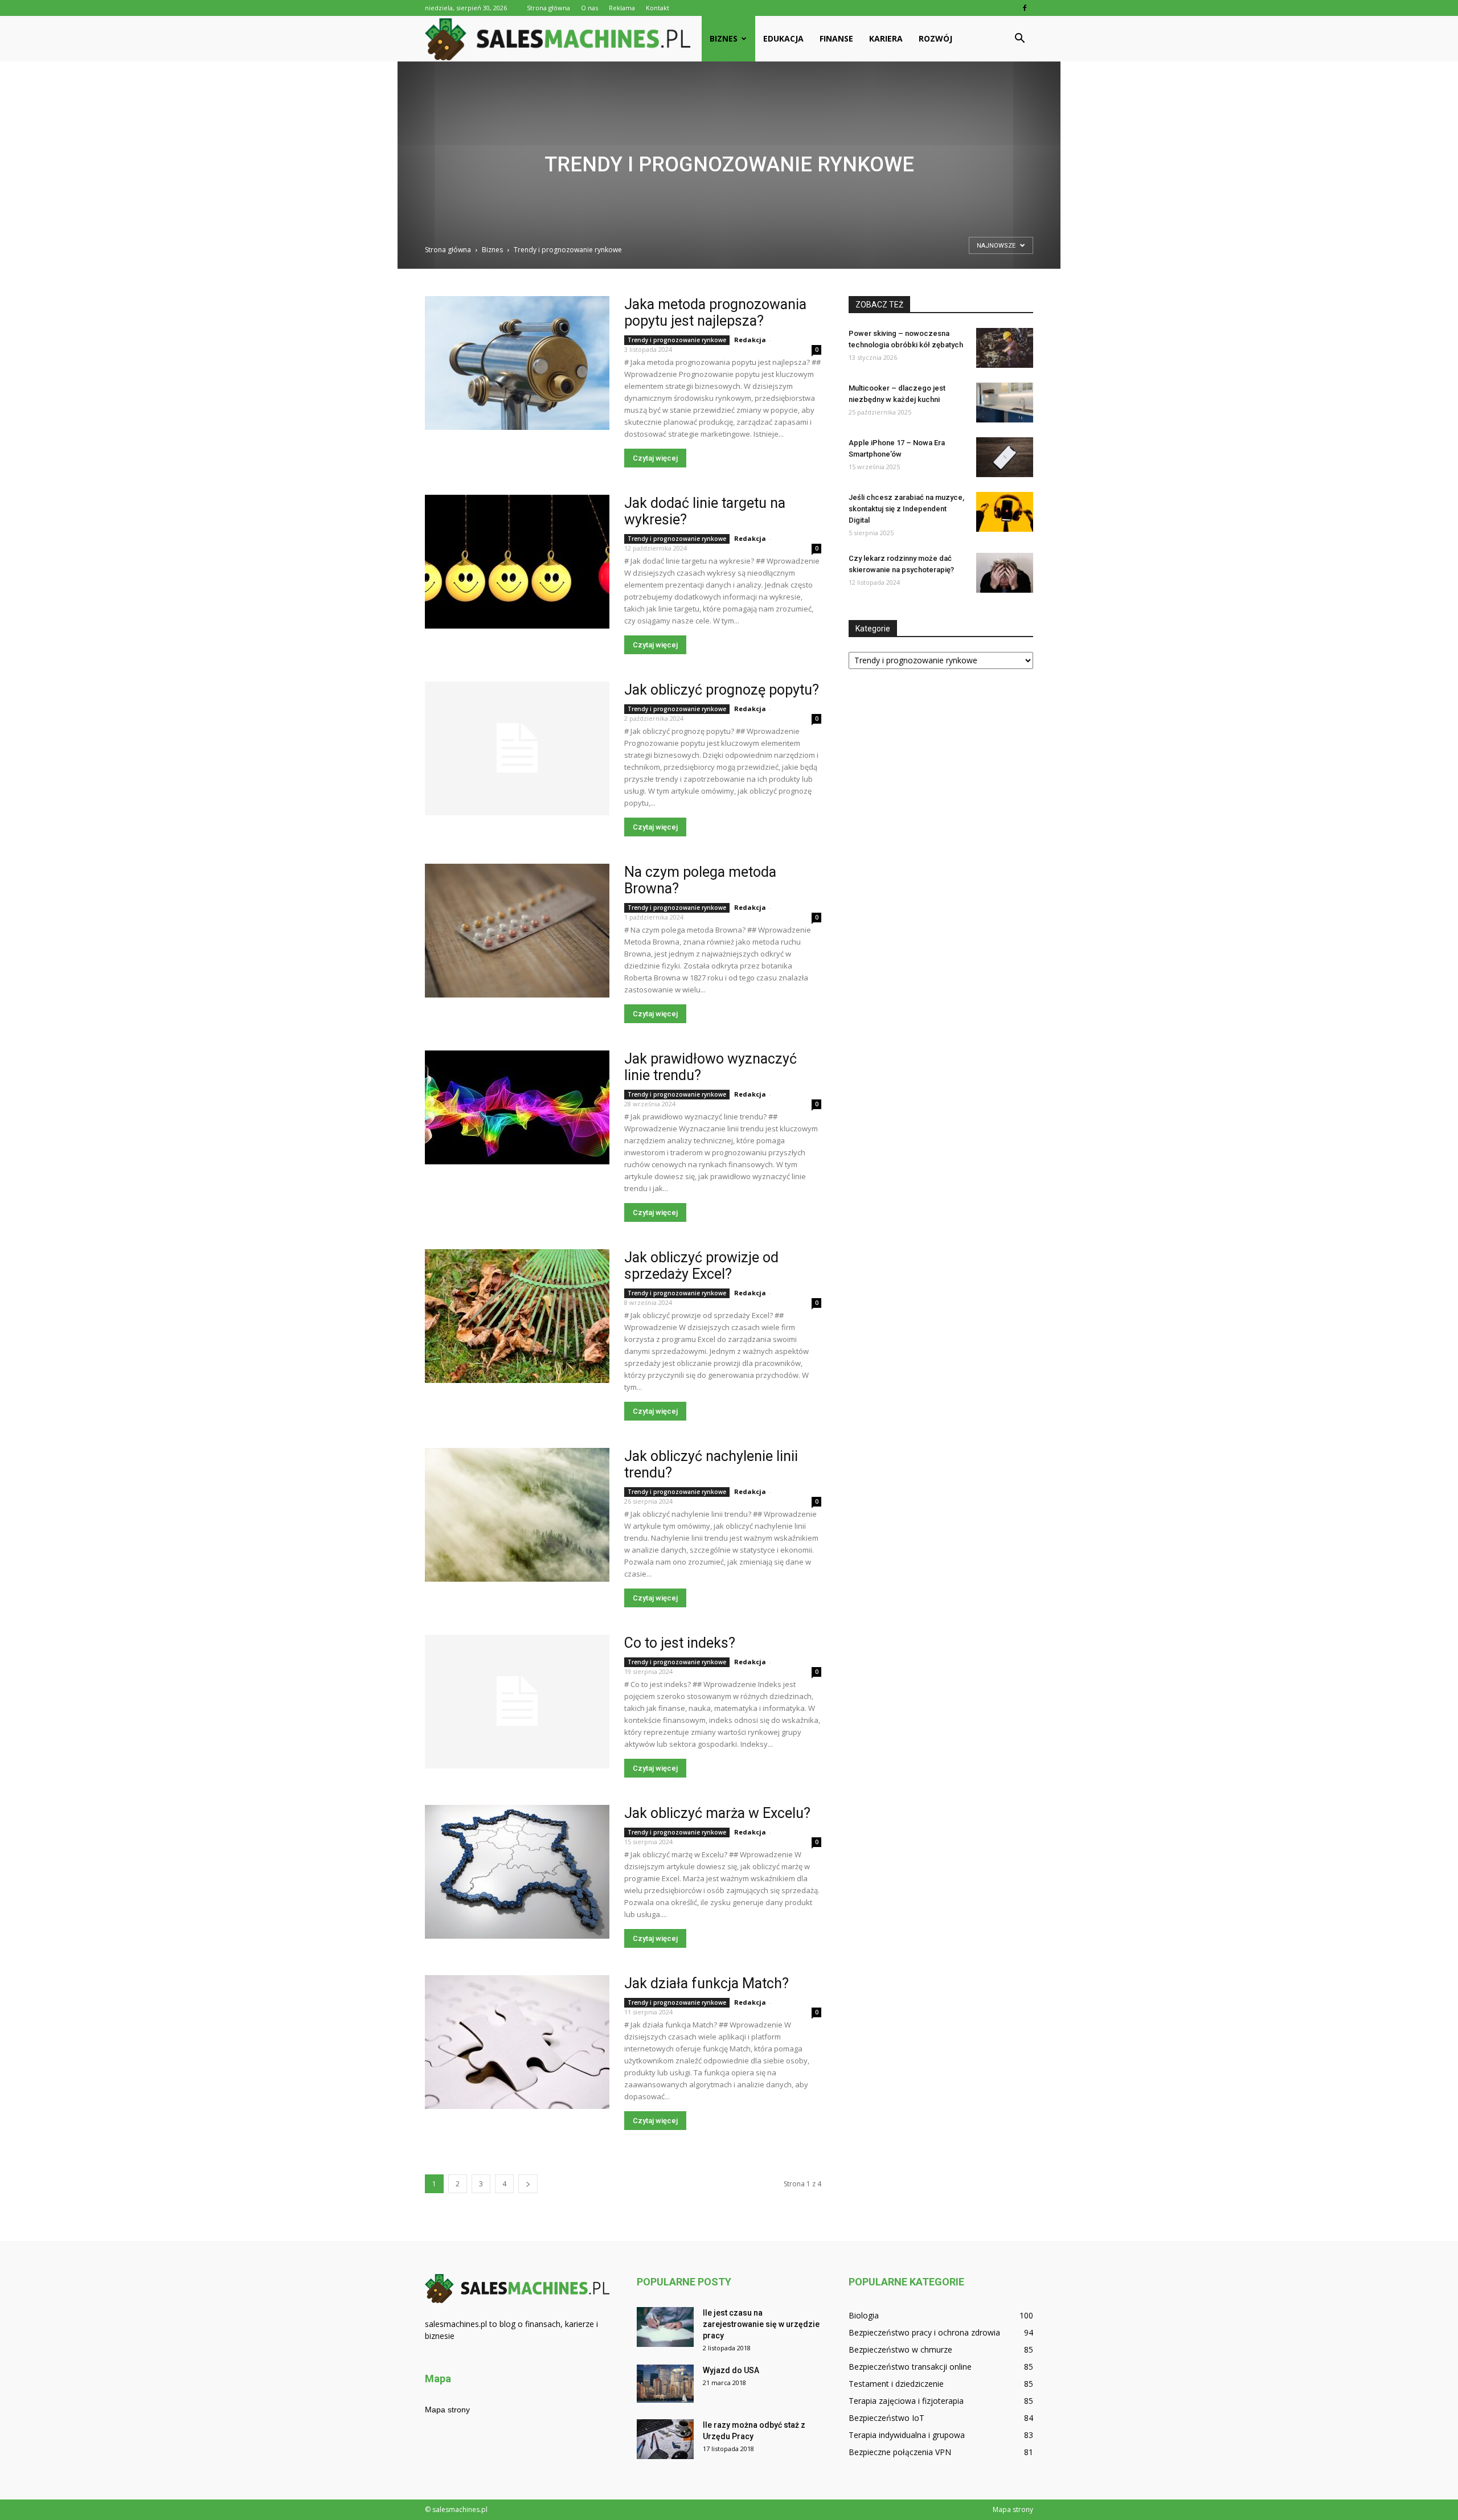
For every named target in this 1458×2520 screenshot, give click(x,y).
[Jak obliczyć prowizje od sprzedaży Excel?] (517, 1316)
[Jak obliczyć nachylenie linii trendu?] (517, 1515)
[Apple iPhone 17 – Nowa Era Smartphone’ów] (1005, 457)
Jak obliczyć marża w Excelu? (717, 1813)
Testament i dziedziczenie (896, 2384)
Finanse (836, 38)
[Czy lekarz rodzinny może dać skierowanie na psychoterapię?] (1005, 573)
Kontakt (658, 8)
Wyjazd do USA (731, 2370)
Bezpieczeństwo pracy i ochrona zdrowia (924, 2332)
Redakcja (750, 340)
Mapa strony (447, 2410)
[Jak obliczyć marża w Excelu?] (517, 1872)
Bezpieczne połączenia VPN (900, 2452)
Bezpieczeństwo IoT (886, 2418)
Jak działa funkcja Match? (707, 1983)
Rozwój (935, 38)
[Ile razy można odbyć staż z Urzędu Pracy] (665, 2439)
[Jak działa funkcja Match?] (517, 2042)
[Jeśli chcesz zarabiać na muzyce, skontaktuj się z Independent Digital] (1005, 512)
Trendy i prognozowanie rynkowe (677, 340)
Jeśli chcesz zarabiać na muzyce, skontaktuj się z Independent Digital (906, 509)
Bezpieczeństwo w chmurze (900, 2349)
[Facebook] (1025, 8)
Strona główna (548, 8)
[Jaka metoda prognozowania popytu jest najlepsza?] (517, 363)
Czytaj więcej (655, 458)
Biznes (724, 38)
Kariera (886, 38)
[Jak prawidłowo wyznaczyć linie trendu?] (517, 1107)
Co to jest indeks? (680, 1643)
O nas (589, 8)
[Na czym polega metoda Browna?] (517, 931)
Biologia (864, 2315)
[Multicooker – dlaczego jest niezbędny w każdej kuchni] (1005, 403)
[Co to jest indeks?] (517, 1702)
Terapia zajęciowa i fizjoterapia (906, 2401)
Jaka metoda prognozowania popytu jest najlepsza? (715, 313)
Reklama (622, 8)
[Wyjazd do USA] (665, 2384)
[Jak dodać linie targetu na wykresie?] (517, 562)
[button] (1019, 39)
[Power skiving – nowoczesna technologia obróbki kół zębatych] (1005, 348)
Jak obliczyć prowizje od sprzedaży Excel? (701, 1266)
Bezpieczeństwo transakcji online (910, 2367)
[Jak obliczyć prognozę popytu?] (517, 748)
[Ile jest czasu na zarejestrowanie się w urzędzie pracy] (665, 2327)
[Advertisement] (729, 159)
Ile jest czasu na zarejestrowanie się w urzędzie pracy (761, 2324)
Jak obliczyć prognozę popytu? (722, 690)
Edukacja (783, 38)
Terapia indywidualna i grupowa (907, 2435)
